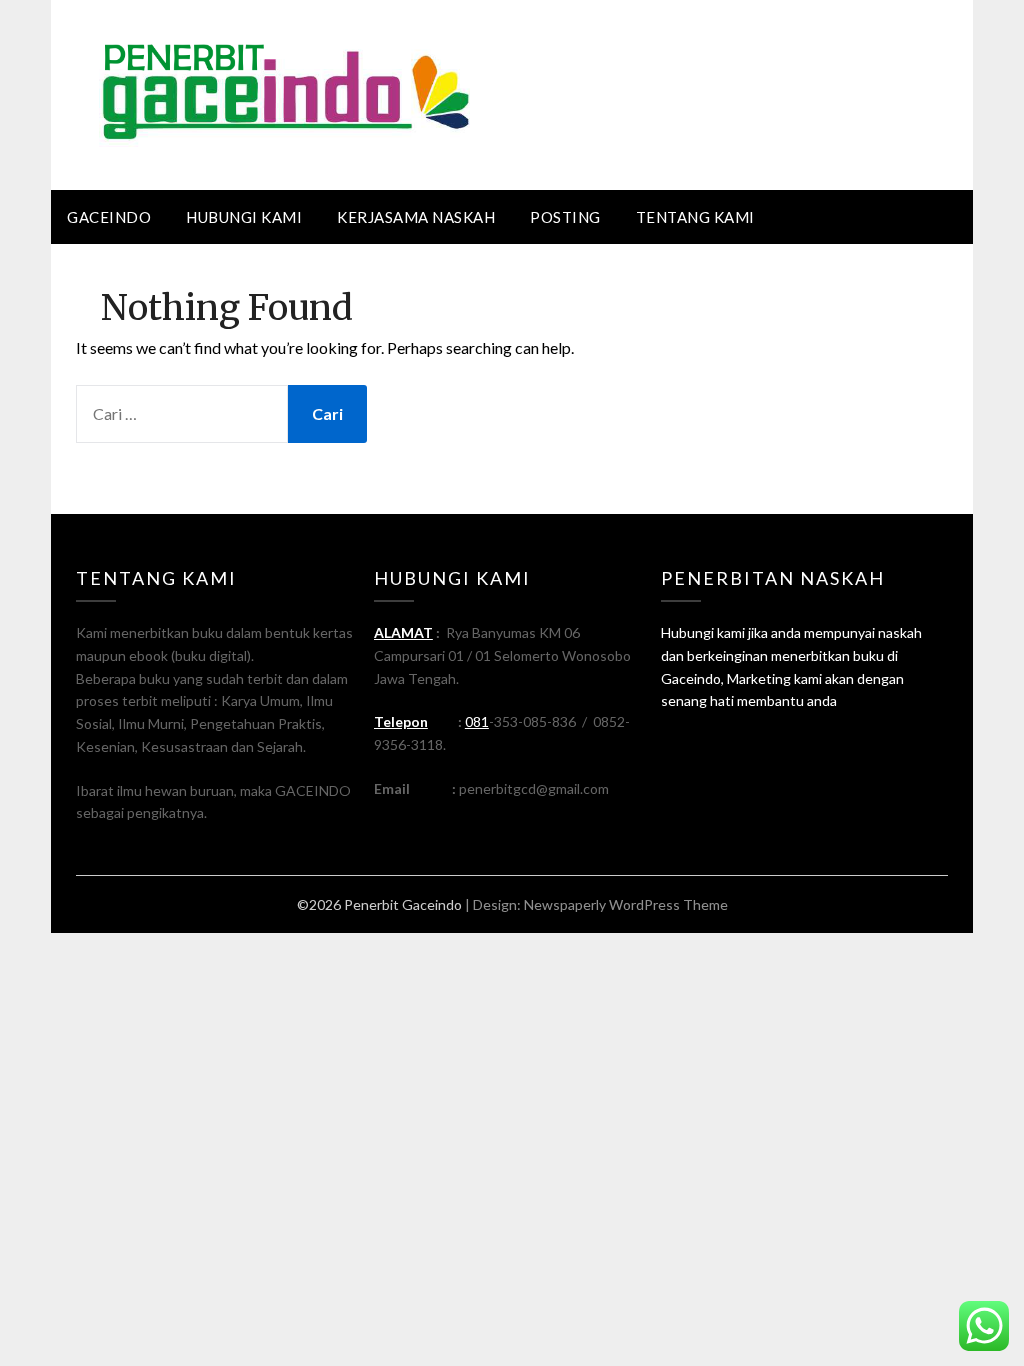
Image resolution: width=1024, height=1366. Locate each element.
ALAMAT (403, 632)
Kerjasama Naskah (416, 217)
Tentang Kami (695, 217)
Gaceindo (109, 217)
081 (477, 721)
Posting (565, 217)
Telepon (401, 721)
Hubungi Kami (244, 217)
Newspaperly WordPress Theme (626, 904)
